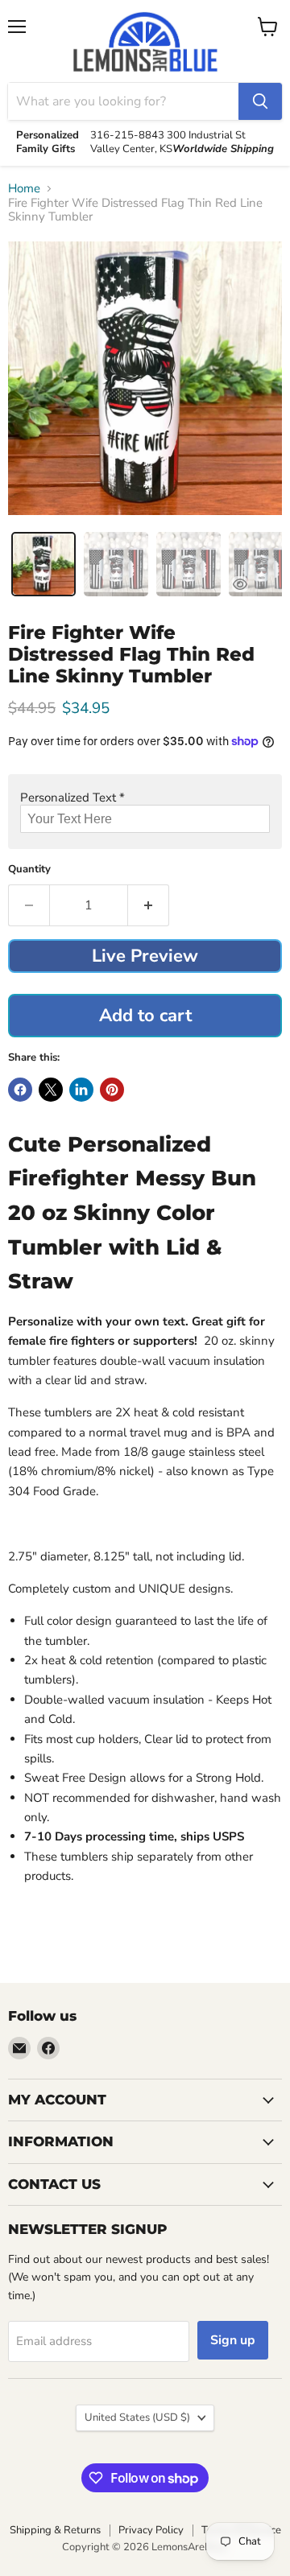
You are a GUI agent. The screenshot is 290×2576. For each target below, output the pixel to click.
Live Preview (145, 956)
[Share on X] (51, 1090)
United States (137, 2417)
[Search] (260, 101)
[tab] (43, 564)
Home (24, 189)
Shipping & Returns (55, 2530)
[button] (145, 798)
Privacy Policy (151, 2530)
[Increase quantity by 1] (149, 905)
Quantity (29, 870)
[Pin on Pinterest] (112, 1090)
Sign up (233, 2340)
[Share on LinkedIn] (81, 1090)
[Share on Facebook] (20, 1090)
